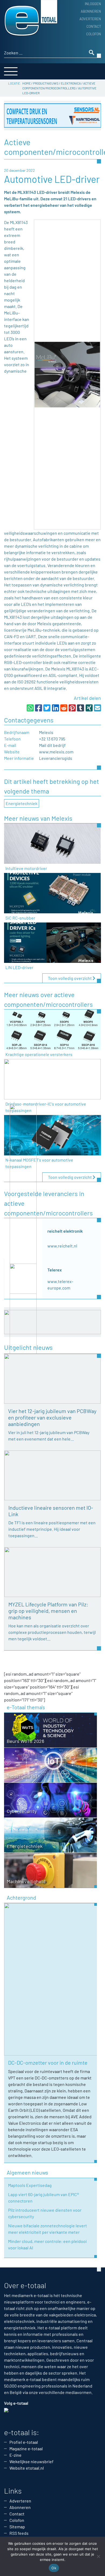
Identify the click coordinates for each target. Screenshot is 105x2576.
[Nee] (98, 2556)
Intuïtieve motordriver (26, 868)
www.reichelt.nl (62, 1246)
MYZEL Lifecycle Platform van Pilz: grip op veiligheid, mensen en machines (48, 1611)
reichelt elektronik (65, 1231)
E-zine (15, 2455)
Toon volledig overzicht (70, 978)
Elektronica (71, 83)
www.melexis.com (56, 752)
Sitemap (17, 2527)
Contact (94, 26)
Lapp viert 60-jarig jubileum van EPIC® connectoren (43, 2198)
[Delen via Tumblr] (80, 708)
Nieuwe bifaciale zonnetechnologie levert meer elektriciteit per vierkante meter (48, 2229)
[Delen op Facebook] (38, 708)
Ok (54, 2568)
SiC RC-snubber (20, 918)
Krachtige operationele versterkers (39, 1054)
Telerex (55, 1270)
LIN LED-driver (19, 967)
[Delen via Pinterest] (72, 708)
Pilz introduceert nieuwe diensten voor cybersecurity (45, 2213)
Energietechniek (22, 803)
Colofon (94, 34)
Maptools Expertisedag (30, 2185)
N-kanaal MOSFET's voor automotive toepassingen (39, 1163)
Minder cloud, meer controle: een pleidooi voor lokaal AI (47, 2244)
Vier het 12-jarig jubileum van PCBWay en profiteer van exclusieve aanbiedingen (52, 1417)
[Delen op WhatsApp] (30, 708)
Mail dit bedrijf (52, 745)
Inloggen (93, 4)
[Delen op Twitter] (47, 708)
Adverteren (90, 19)
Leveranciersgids (56, 758)
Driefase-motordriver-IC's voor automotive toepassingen (46, 1107)
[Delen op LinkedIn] (55, 708)
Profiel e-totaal (24, 2442)
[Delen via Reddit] (64, 708)
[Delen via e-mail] (97, 708)
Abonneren (91, 11)
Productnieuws (46, 83)
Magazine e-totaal (26, 2449)
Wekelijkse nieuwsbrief (31, 2461)
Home (27, 83)
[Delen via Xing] (89, 708)
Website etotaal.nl (27, 2468)
